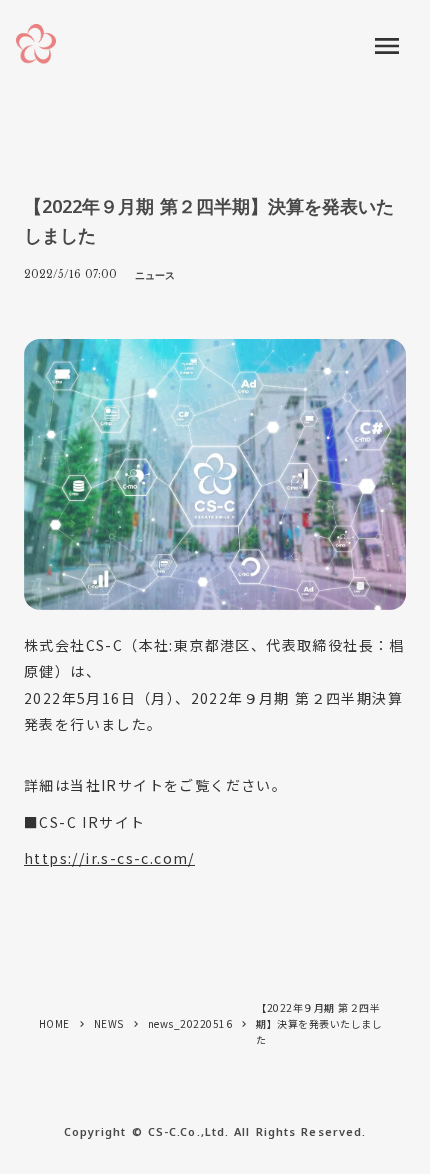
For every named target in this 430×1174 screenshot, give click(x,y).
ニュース (155, 275)
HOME (54, 1023)
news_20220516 (190, 1023)
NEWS (109, 1023)
